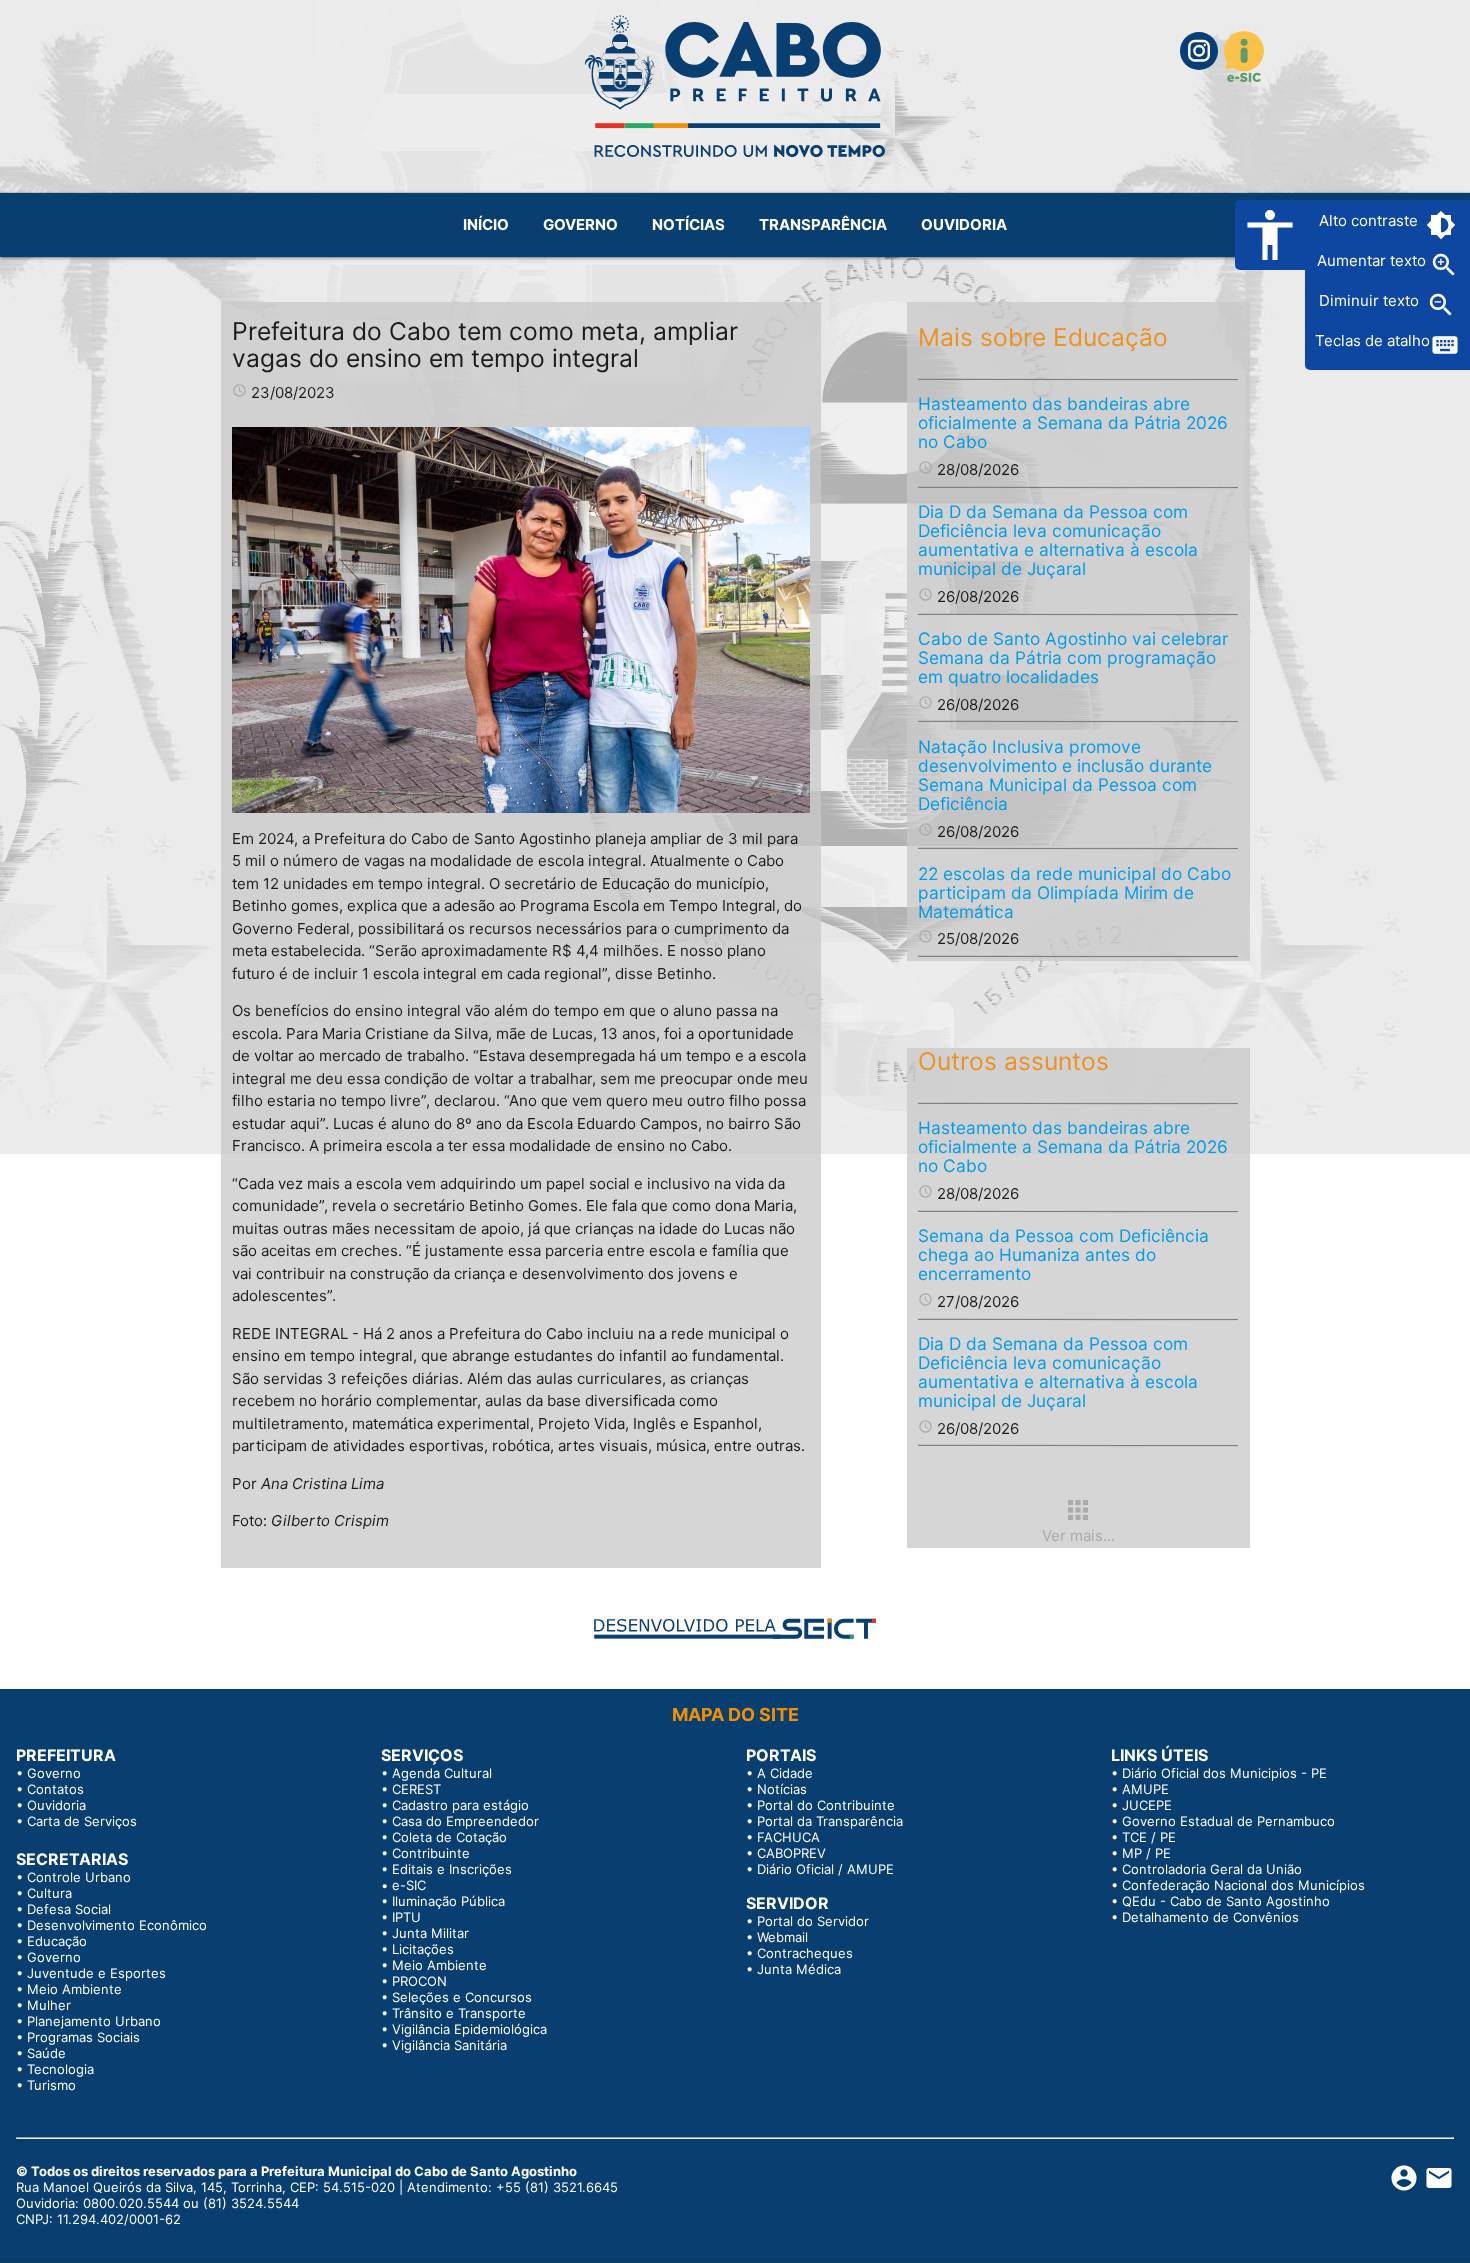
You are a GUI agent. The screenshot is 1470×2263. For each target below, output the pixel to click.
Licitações (423, 1949)
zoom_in (1444, 265)
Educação (57, 1941)
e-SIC (409, 1885)
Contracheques (805, 1953)
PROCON (419, 1981)
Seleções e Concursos (462, 1997)
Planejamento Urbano (94, 2021)
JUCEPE (1147, 1805)
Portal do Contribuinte (826, 1805)
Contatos (55, 1789)
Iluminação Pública (448, 1901)
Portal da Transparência (830, 1821)
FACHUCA (788, 1837)
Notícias (782, 1789)
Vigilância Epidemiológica (469, 2029)
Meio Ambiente (74, 1989)
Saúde (46, 2053)
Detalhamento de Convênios (1210, 1917)
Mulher (49, 2005)
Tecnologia (60, 2069)
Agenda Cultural (442, 1773)
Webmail (782, 1937)
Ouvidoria (56, 1805)
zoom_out (1441, 305)
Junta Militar (430, 1933)
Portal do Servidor (813, 1921)
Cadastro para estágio (460, 1805)
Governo (54, 1773)
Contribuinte (431, 1853)
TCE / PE (1149, 1837)
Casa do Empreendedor (465, 1821)
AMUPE (1145, 1789)
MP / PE (1146, 1853)
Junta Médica (799, 1969)
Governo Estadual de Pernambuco (1228, 1821)
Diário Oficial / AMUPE (825, 1869)
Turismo (51, 2085)
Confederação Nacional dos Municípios (1243, 1885)
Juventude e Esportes (96, 1973)
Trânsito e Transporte (459, 2013)
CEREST (416, 1789)
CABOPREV (791, 1853)
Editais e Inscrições (452, 1869)
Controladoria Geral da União (1212, 1869)
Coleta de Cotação (449, 1837)
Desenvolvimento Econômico (117, 1925)
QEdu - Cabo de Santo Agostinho (1226, 1901)
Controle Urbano (79, 1877)
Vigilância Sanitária (449, 2045)
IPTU (406, 1917)
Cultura (49, 1893)
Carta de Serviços (82, 1821)
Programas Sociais (83, 2037)
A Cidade (785, 1773)
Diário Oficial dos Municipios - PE (1224, 1773)
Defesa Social (69, 1909)
